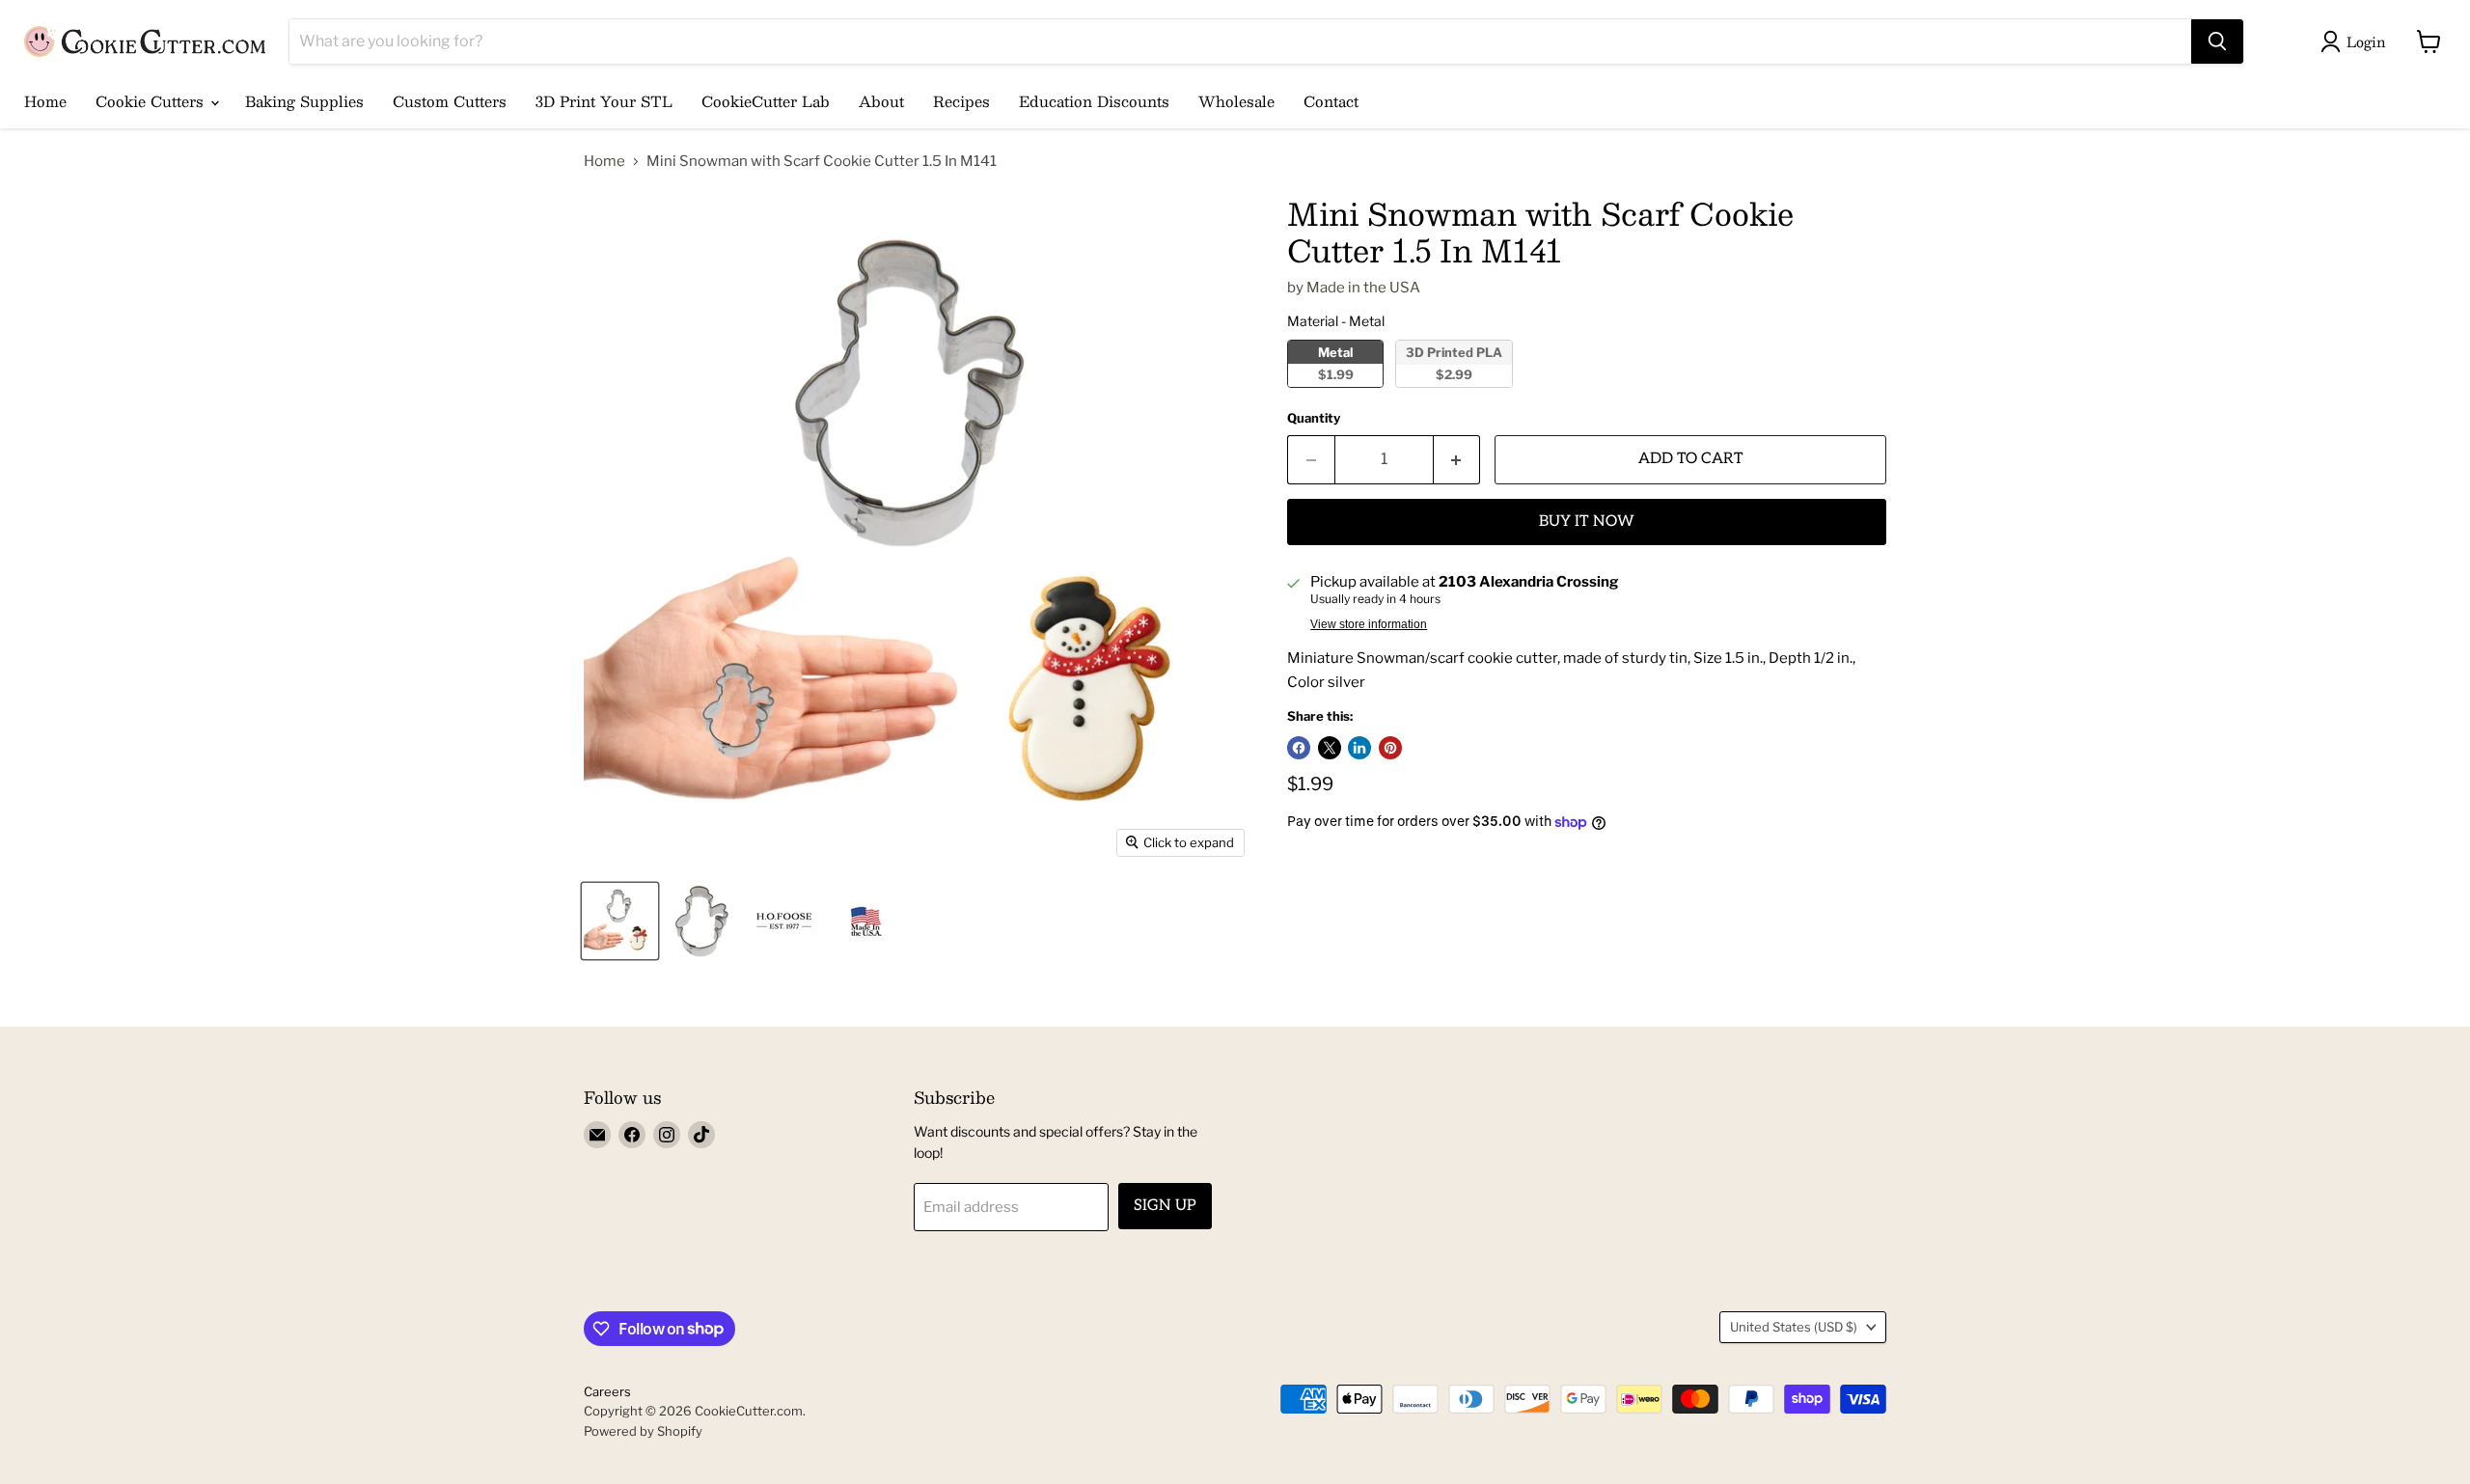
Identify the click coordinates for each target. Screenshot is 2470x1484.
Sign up (1165, 1206)
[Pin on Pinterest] (1390, 748)
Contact (1331, 101)
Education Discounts (1094, 101)
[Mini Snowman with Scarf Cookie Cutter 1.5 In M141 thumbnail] (620, 921)
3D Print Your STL (604, 101)
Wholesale (1236, 101)
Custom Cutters (450, 101)
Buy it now (1587, 522)
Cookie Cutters (152, 101)
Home (45, 101)
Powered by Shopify (643, 1431)
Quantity (1314, 418)
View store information (1369, 624)
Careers (607, 1391)
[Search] (2217, 41)
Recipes (961, 101)
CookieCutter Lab (766, 101)
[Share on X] (1330, 748)
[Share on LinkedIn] (1359, 748)
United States (1794, 1327)
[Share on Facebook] (1299, 748)
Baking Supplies (304, 101)
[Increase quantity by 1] (1457, 459)
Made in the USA (1363, 288)
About (881, 101)
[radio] (1335, 364)
